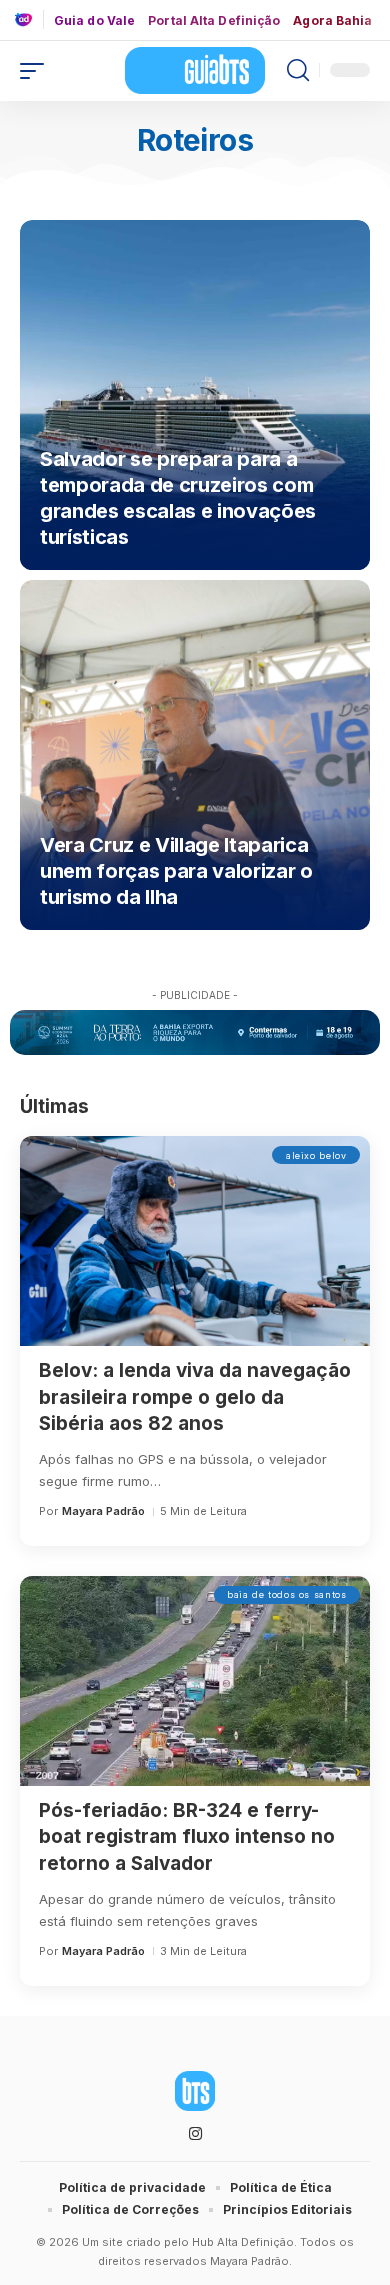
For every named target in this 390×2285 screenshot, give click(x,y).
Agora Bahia (332, 21)
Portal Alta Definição (214, 21)
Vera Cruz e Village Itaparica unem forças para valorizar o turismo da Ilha (176, 871)
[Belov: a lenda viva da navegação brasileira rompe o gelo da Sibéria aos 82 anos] (195, 1241)
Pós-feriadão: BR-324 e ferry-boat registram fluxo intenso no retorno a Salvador (187, 1837)
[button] (37, 71)
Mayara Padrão (103, 1511)
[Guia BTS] (195, 70)
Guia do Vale (94, 21)
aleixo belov (316, 1155)
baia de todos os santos (287, 1594)
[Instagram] (195, 2134)
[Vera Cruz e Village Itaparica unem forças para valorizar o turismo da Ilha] (195, 755)
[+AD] (29, 19)
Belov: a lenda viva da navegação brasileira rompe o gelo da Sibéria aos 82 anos (195, 1397)
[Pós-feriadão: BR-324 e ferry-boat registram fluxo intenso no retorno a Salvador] (195, 1681)
